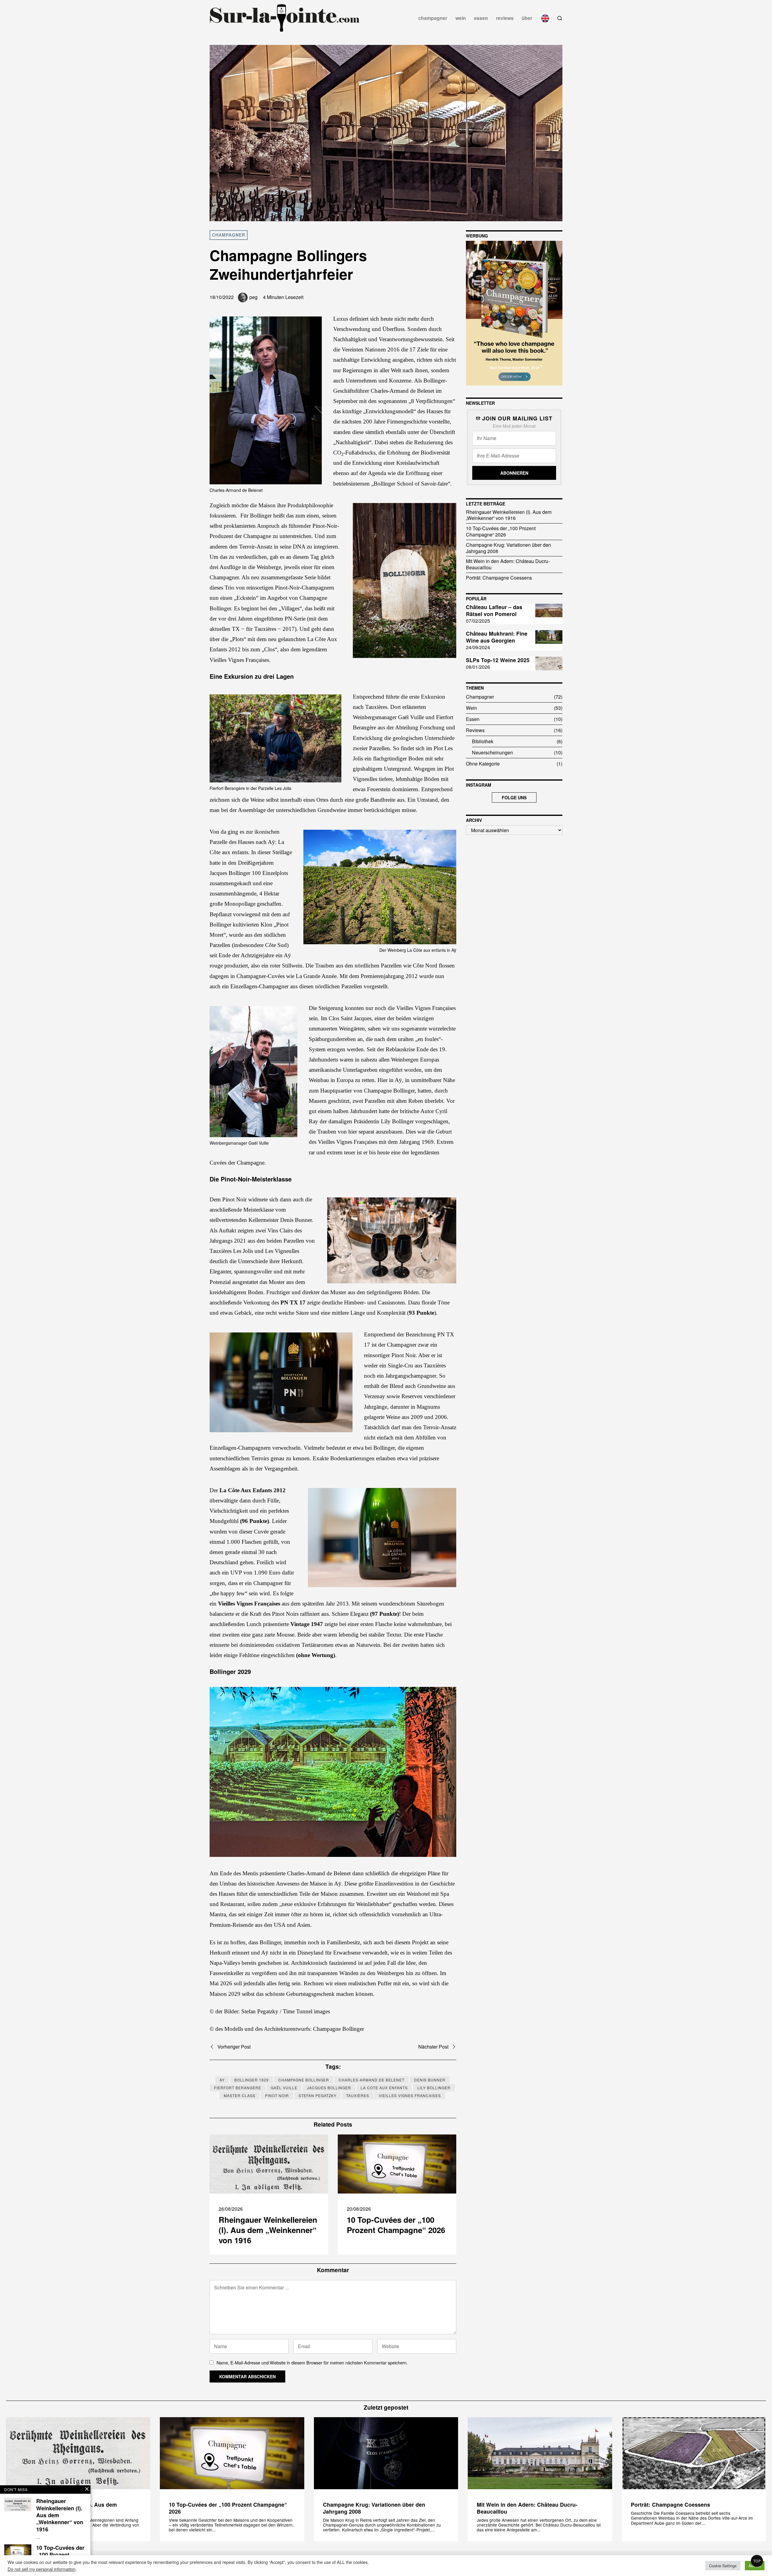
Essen (473, 719)
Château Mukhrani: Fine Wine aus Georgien (497, 637)
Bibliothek (483, 741)
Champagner (229, 235)
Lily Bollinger (434, 2088)
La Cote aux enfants (384, 2088)
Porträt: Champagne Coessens (499, 578)
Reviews (475, 730)
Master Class (240, 2095)
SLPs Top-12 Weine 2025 (498, 660)
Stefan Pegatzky (318, 2095)
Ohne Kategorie (483, 764)
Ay (222, 2080)
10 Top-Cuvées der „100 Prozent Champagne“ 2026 (396, 2225)
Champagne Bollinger (304, 2080)
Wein (471, 708)
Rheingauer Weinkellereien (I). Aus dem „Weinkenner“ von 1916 (268, 2230)
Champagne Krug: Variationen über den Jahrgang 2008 (508, 548)
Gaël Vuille (284, 2088)
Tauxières (358, 2095)
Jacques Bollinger (329, 2088)
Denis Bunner (430, 2080)
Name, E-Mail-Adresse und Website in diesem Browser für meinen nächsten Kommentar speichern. (312, 2362)
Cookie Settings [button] (723, 2566)
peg (253, 297)
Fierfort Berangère (238, 2088)
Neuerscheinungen (492, 752)
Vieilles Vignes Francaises (410, 2095)
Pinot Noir (277, 2095)
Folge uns (514, 797)
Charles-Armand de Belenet (372, 2080)
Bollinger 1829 (252, 2080)
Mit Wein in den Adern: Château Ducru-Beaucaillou (508, 564)
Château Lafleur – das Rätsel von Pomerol (494, 611)
